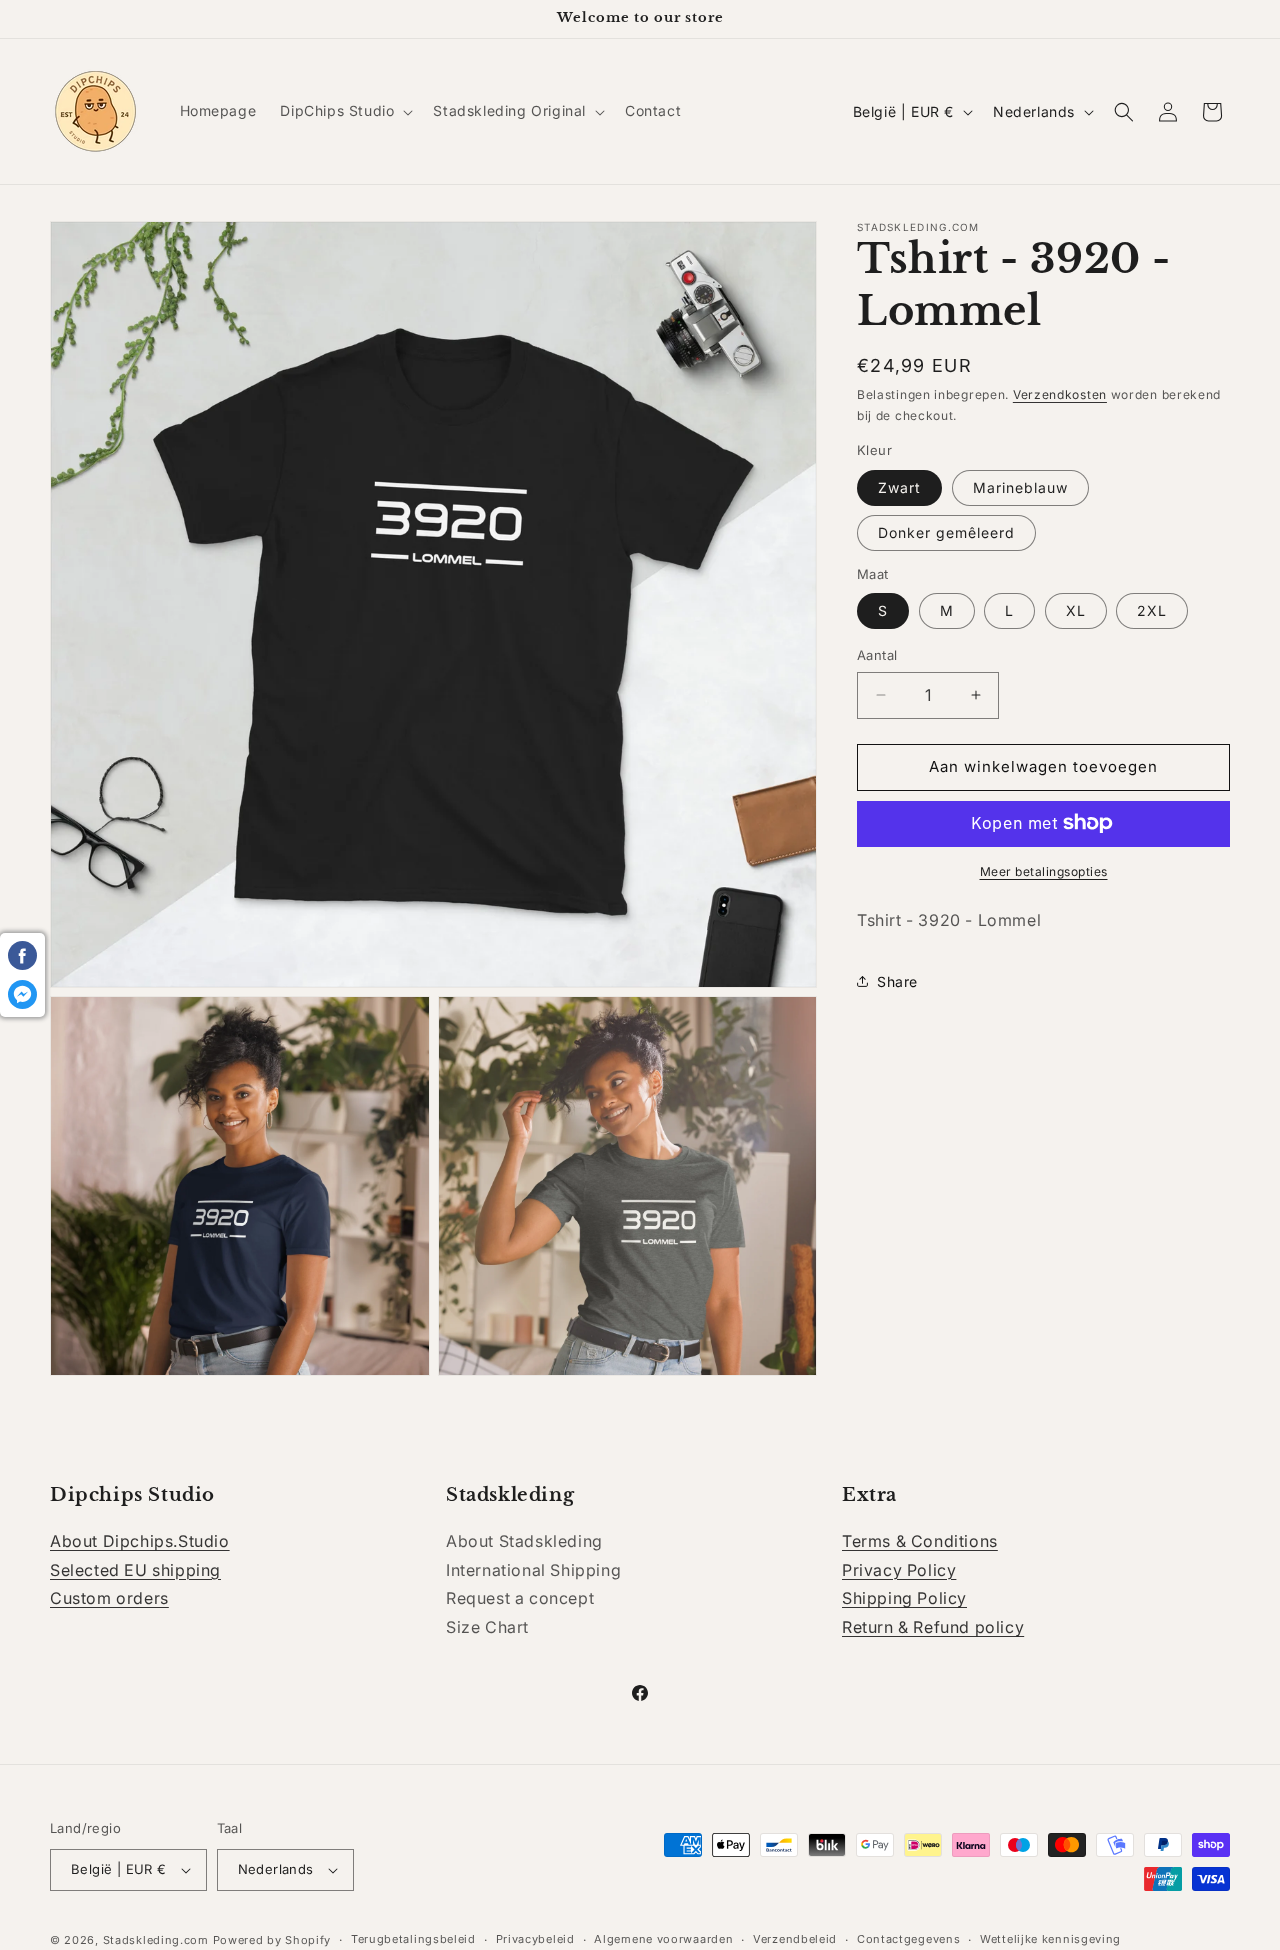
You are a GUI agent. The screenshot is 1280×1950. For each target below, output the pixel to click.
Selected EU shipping (135, 1570)
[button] (344, 111)
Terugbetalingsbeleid (413, 1939)
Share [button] (897, 980)
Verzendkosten (1060, 394)
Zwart (899, 486)
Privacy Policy (899, 1570)
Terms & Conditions (920, 1541)
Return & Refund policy (933, 1627)
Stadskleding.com (156, 1940)
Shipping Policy (904, 1599)
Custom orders (109, 1599)
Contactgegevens (909, 1939)
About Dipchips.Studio (140, 1541)
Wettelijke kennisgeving (1050, 1939)
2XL (1152, 610)
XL (1076, 610)
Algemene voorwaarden (663, 1939)
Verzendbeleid (795, 1939)
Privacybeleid (535, 1939)
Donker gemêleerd (946, 531)
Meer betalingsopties (1044, 870)
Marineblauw (1020, 486)
